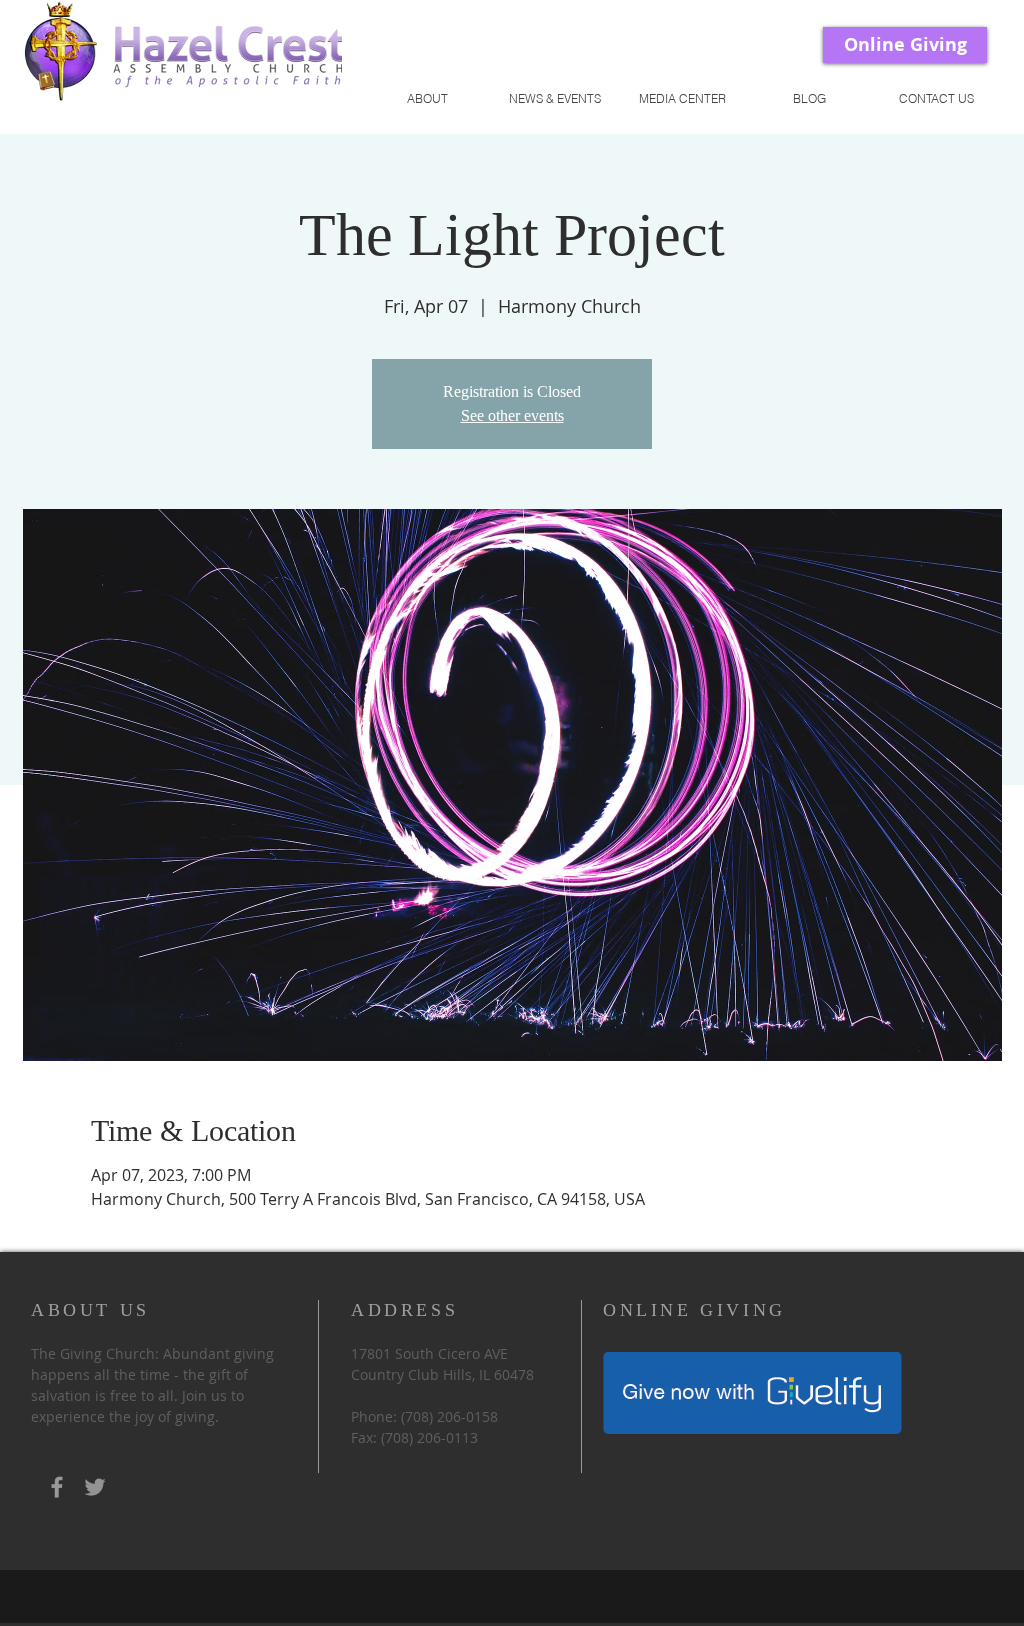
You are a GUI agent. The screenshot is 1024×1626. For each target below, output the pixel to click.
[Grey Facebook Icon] (57, 1487)
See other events (512, 415)
